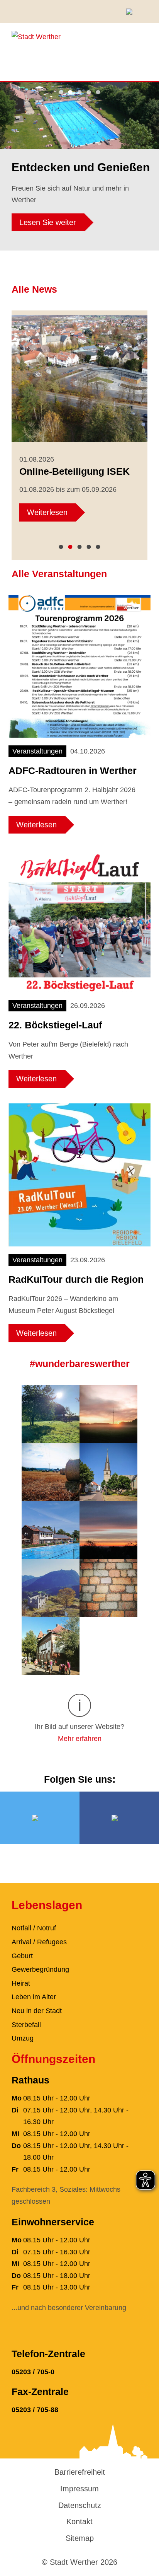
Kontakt (79, 2521)
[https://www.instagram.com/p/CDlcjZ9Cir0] (51, 1529)
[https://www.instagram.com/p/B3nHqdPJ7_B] (51, 1587)
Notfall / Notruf (34, 1928)
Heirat (21, 1983)
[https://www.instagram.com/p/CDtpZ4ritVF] (108, 1471)
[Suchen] (132, 12)
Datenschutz (80, 2505)
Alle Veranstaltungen (59, 574)
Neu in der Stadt (37, 2011)
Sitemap (80, 2538)
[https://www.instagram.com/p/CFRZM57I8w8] (51, 1413)
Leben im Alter (34, 1997)
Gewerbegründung (40, 1969)
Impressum (79, 2489)
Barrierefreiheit (80, 2472)
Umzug (23, 2038)
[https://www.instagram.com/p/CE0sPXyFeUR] (108, 1413)
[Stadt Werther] (36, 36)
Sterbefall (26, 2025)
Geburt (22, 1956)
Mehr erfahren (80, 1739)
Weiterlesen (47, 512)
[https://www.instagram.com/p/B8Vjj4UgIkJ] (108, 1529)
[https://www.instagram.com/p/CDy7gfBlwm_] (51, 1471)
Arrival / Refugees (39, 1942)
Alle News (34, 289)
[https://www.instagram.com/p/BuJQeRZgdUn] (108, 1587)
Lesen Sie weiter (48, 222)
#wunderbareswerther (80, 1364)
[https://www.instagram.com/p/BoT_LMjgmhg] (51, 1645)
